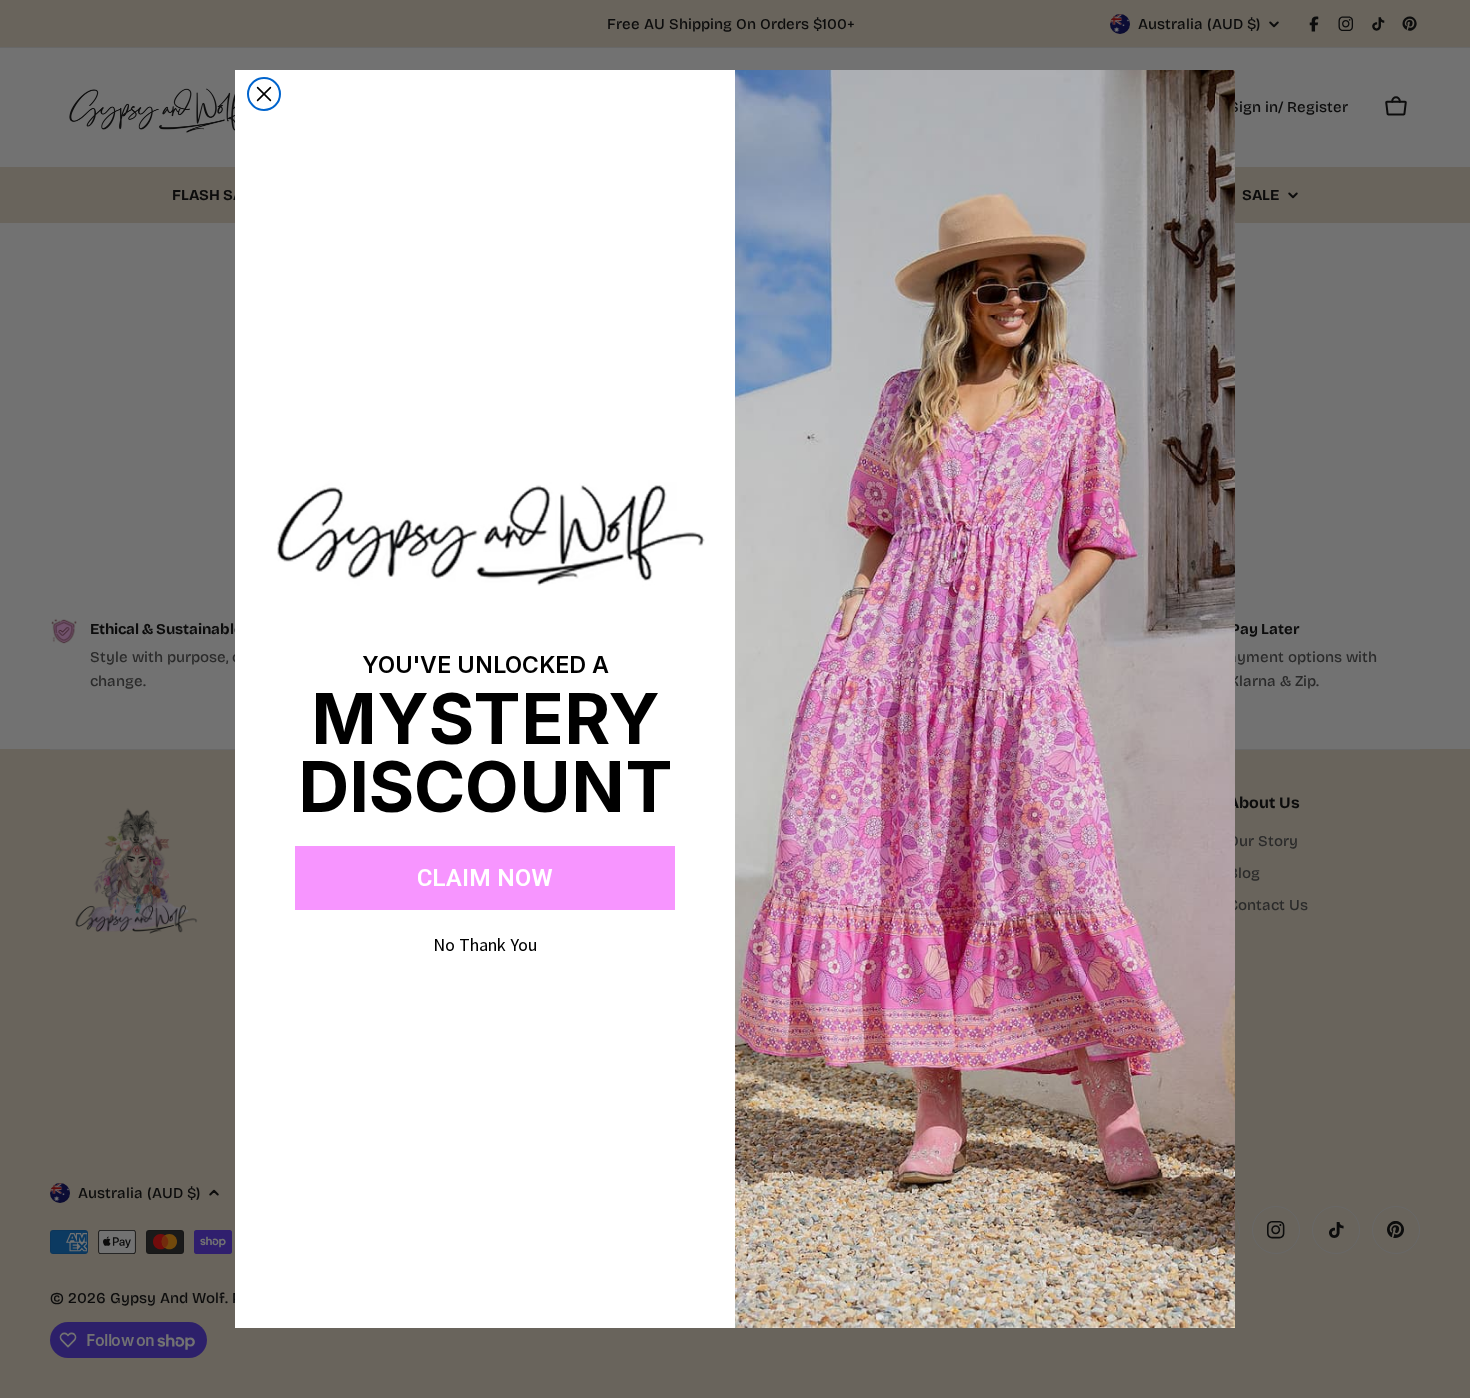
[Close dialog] (264, 94)
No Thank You (485, 944)
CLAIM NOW (485, 878)
